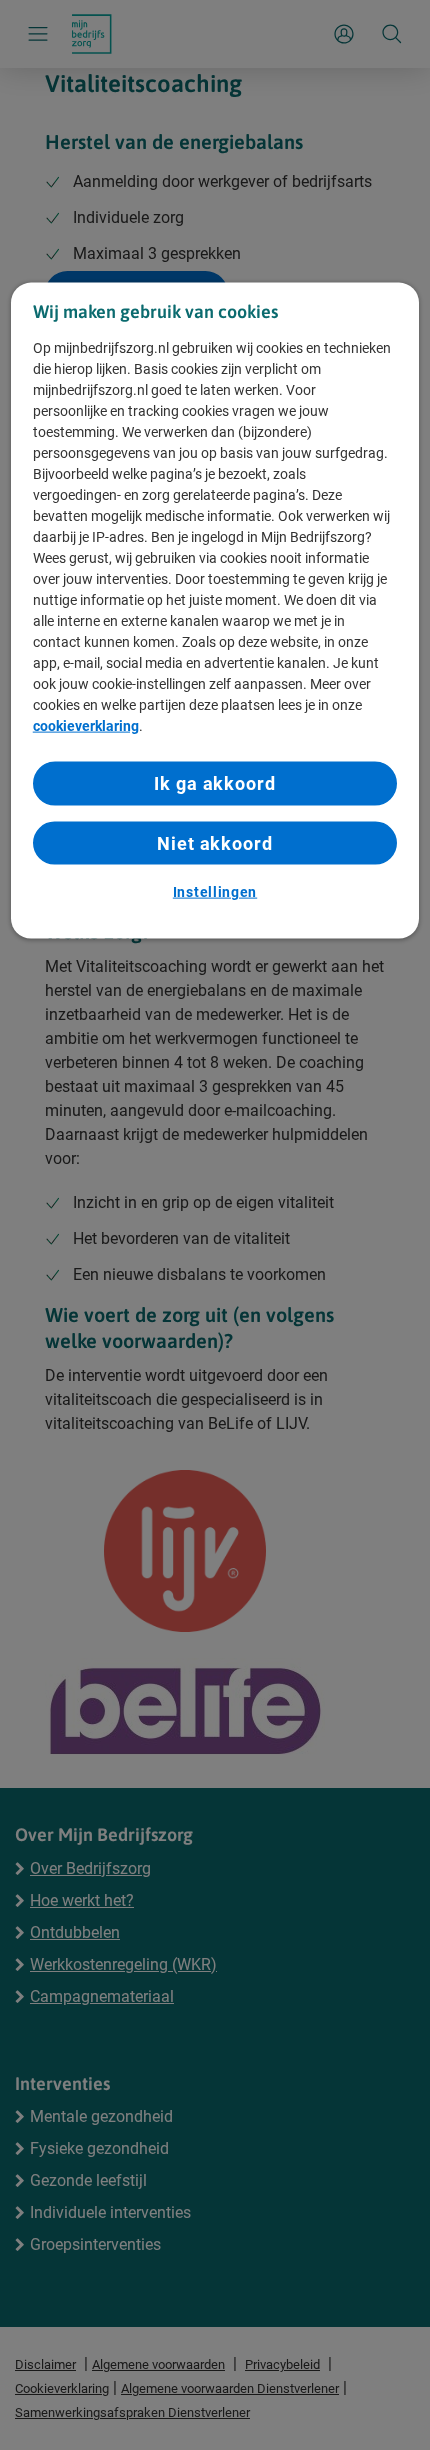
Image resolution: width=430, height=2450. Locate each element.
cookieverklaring (86, 726)
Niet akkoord (215, 842)
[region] (215, 610)
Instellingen (215, 891)
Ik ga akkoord (215, 783)
